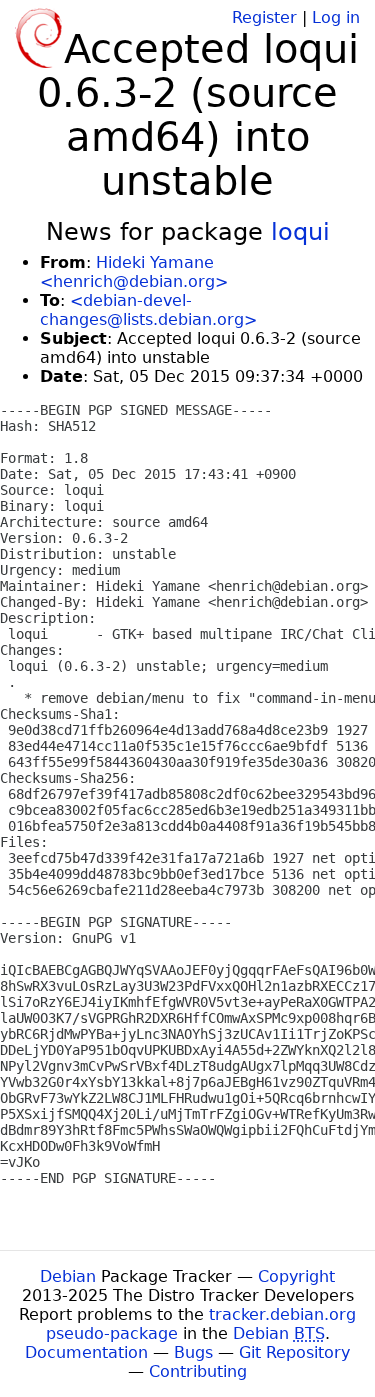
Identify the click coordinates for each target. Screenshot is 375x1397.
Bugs (193, 1352)
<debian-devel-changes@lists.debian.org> (148, 310)
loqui (300, 232)
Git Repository (294, 1352)
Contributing (198, 1371)
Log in (336, 17)
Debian (68, 1276)
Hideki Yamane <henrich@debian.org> (134, 272)
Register (264, 17)
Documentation (86, 1352)
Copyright (296, 1276)
